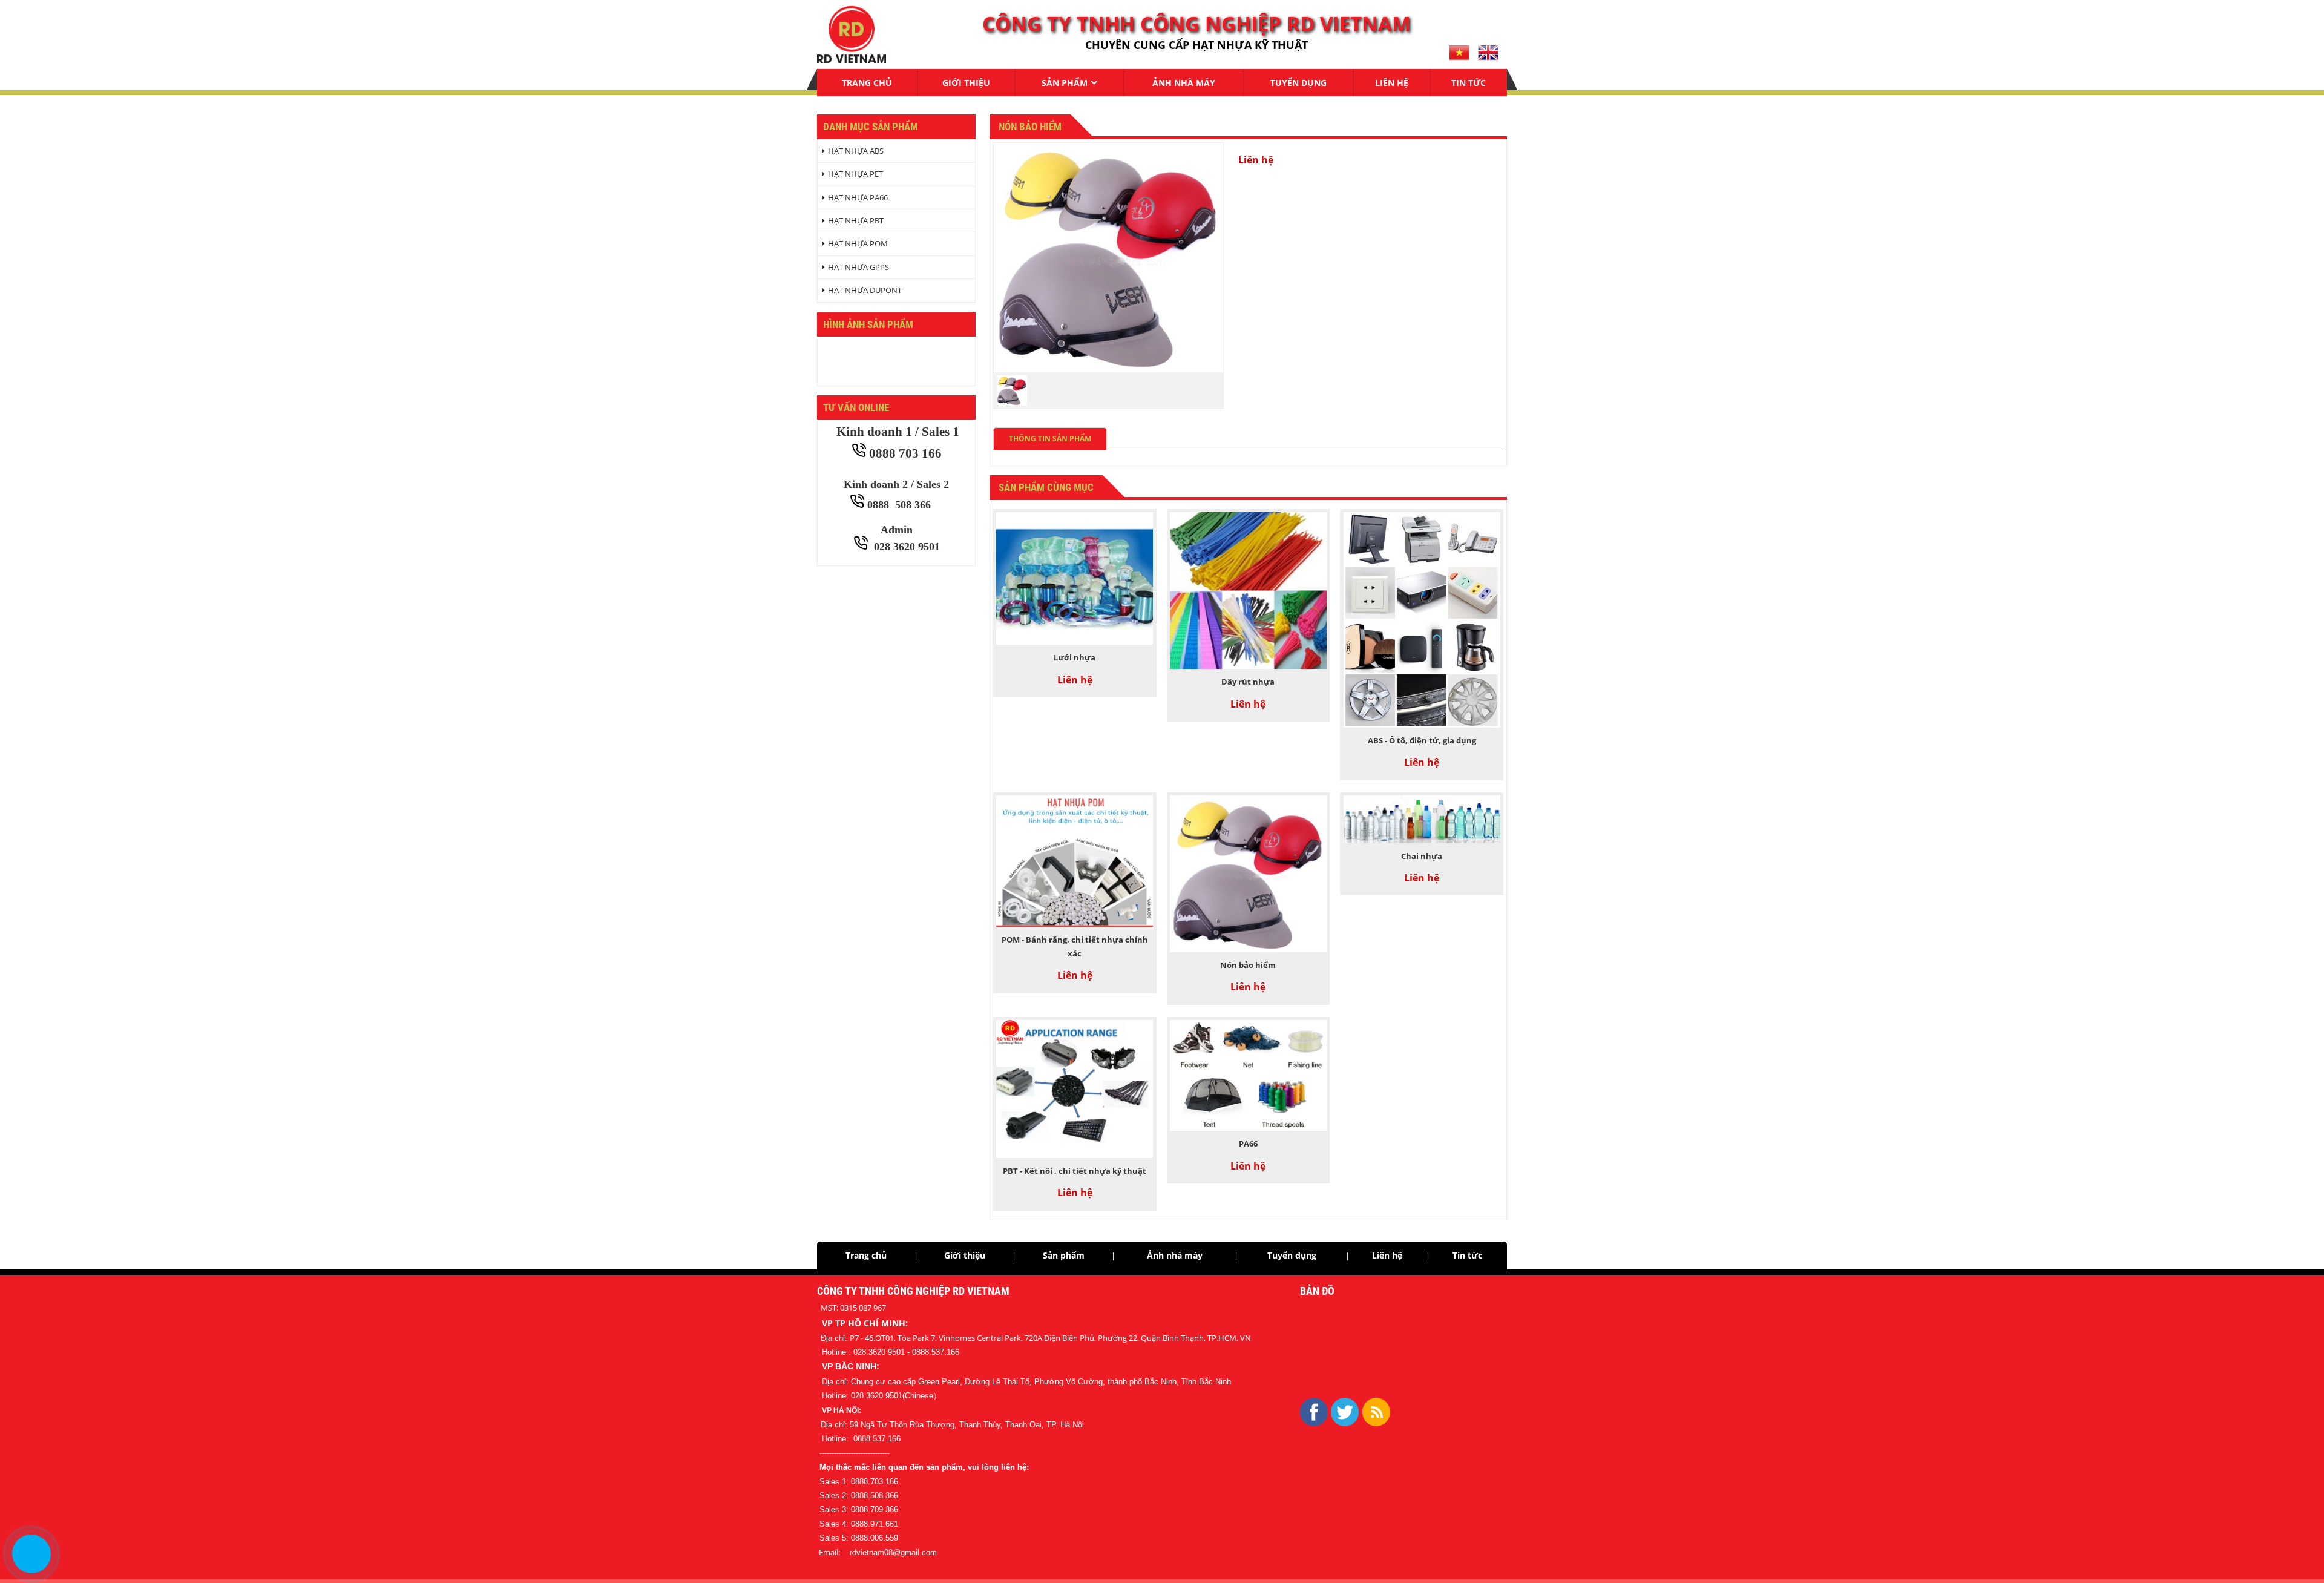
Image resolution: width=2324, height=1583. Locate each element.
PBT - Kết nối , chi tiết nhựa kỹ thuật (1075, 1171)
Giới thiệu (966, 83)
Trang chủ (867, 83)
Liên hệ (1392, 83)
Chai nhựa (1422, 856)
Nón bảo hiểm (1248, 965)
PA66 (1248, 1144)
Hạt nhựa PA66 (858, 197)
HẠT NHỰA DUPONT (865, 290)
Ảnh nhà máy (1184, 83)
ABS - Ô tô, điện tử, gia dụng (1422, 740)
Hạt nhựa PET (855, 174)
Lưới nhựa (1075, 657)
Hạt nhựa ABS (856, 151)
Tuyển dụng (1298, 83)
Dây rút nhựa (1248, 682)
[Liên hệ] (31, 1554)
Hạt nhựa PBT (856, 220)
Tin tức (1469, 83)
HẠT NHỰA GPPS (858, 267)
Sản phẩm (1065, 83)
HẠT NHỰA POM (858, 243)
